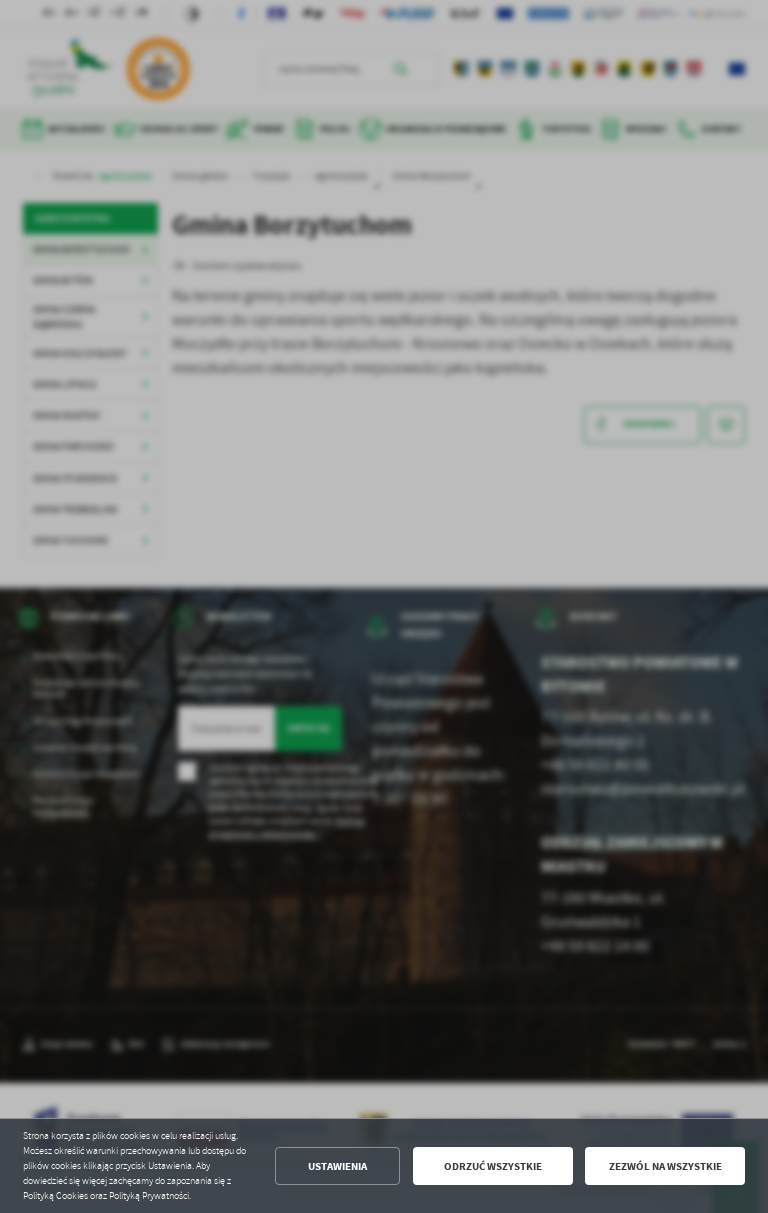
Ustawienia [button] (337, 1166)
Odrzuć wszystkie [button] (493, 1166)
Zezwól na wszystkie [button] (665, 1166)
